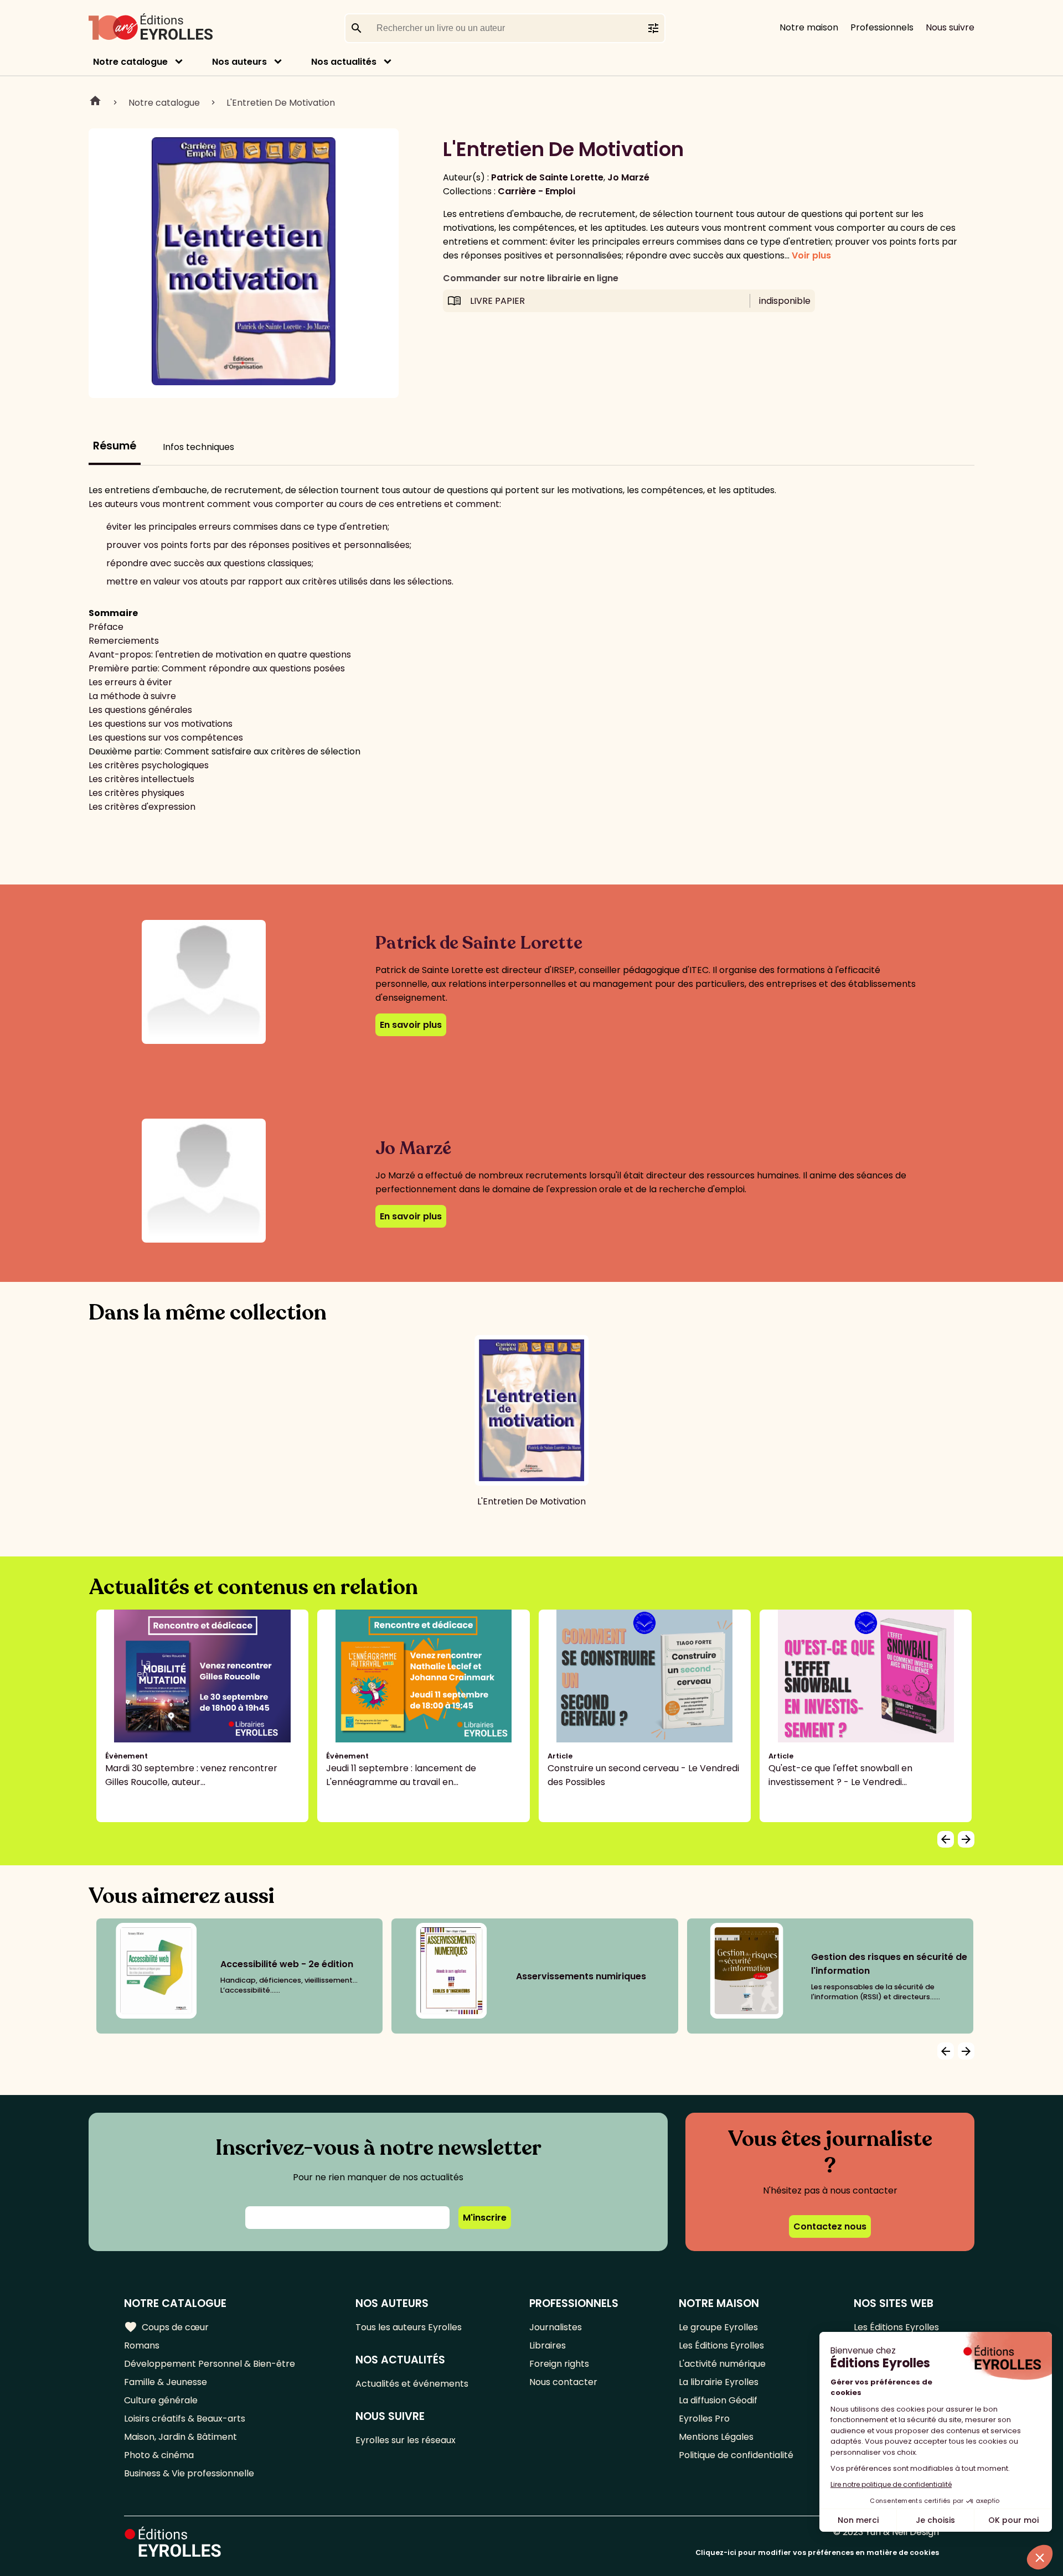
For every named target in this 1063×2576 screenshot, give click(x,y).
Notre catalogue (130, 62)
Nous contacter (563, 2382)
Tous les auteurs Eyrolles (409, 2327)
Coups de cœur (166, 2327)
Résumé (115, 446)
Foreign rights (559, 2364)
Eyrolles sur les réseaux (406, 2440)
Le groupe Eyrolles (718, 2327)
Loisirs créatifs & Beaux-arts (185, 2419)
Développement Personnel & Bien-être (210, 2364)
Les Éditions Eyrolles (721, 2345)
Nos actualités (344, 62)
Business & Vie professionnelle (189, 2473)
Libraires (548, 2345)
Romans (142, 2345)
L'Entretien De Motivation (281, 103)
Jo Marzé (628, 177)
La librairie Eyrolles (719, 2382)
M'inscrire (485, 2218)
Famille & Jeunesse (166, 2382)
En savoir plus (411, 1025)
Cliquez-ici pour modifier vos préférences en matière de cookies (817, 2552)
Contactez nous (830, 2226)
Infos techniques (198, 447)
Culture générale (161, 2400)
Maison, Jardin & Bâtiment (180, 2437)
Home (95, 102)
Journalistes (556, 2327)
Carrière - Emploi (536, 191)
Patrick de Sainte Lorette (547, 177)
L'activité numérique (722, 2364)
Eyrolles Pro (704, 2419)
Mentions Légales (716, 2437)
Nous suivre (950, 27)
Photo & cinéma (159, 2455)
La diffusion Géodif (718, 2400)
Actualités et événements (412, 2384)
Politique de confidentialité (736, 2455)
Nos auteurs (239, 62)
